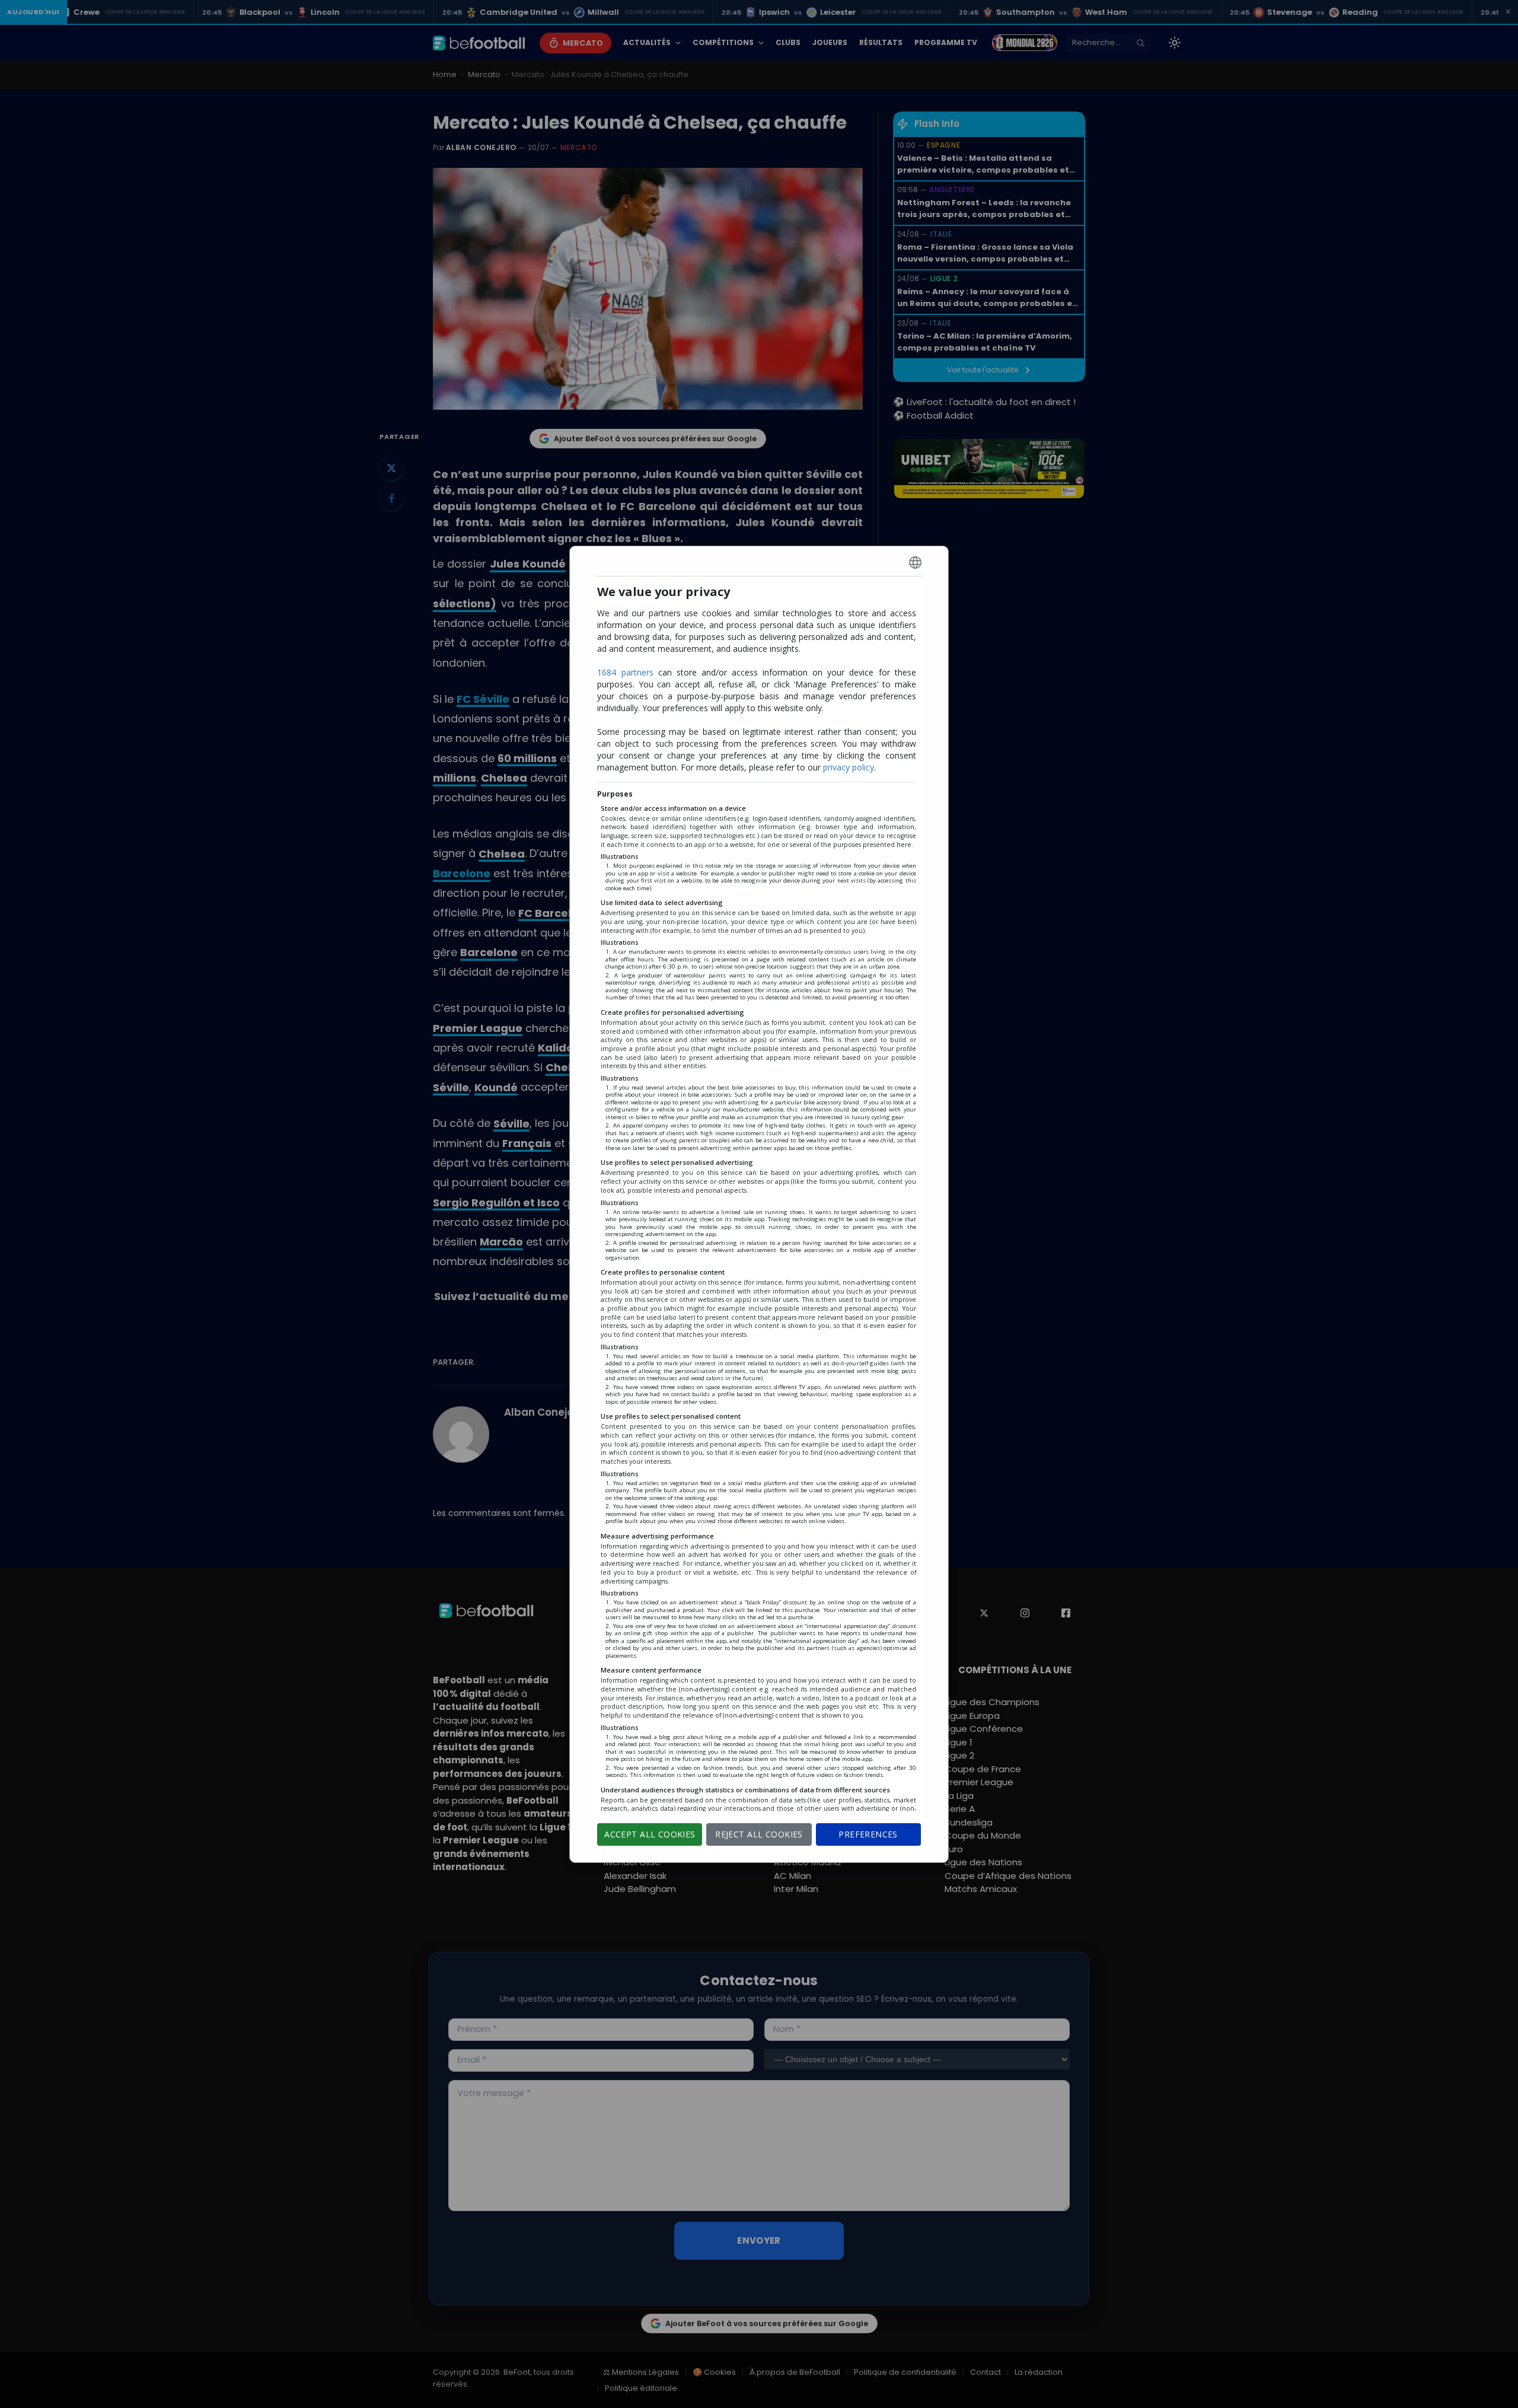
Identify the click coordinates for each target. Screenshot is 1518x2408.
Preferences (868, 1834)
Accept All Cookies (650, 1834)
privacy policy (849, 767)
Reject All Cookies (759, 1834)
